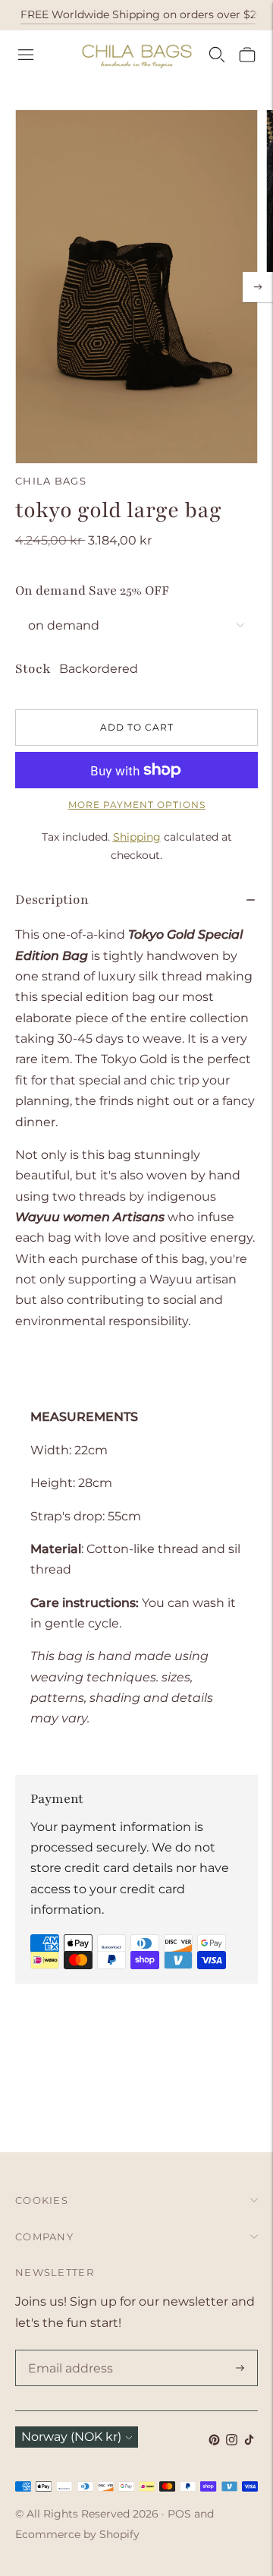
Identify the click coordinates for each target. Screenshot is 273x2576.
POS (179, 2514)
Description (52, 900)
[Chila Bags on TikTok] (249, 2441)
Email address (67, 2351)
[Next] (258, 287)
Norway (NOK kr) (71, 2437)
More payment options (137, 805)
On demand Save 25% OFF (92, 590)
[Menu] (26, 55)
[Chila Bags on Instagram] (232, 2441)
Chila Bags (51, 481)
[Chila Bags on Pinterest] (214, 2441)
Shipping (137, 837)
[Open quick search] (217, 55)
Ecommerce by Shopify (77, 2534)
